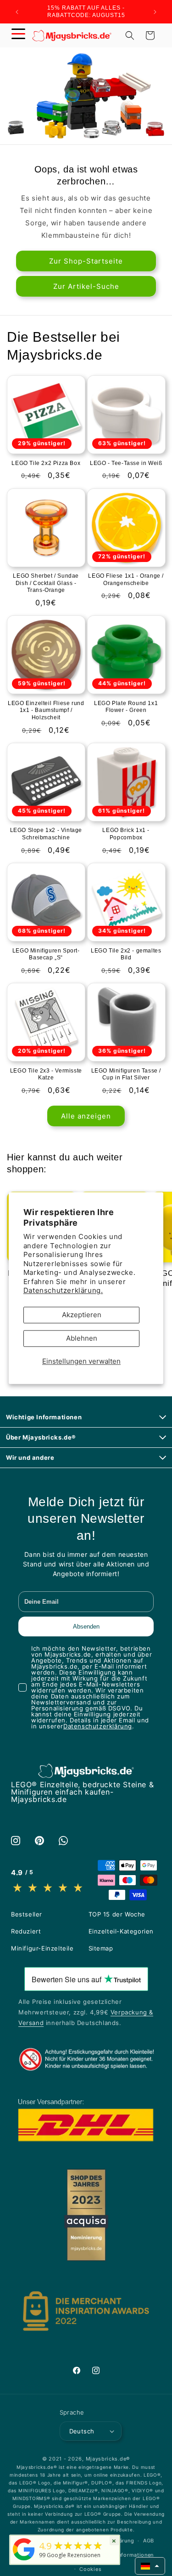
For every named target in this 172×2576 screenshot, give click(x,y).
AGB (149, 2541)
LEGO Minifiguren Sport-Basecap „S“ (46, 954)
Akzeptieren (82, 1315)
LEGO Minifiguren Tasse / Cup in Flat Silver (126, 1074)
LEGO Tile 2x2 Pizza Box (46, 463)
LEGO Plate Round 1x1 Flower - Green (126, 707)
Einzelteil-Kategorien (121, 1931)
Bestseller (27, 1914)
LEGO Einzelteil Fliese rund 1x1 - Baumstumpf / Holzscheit (46, 710)
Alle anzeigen (86, 1116)
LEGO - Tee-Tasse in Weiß (126, 463)
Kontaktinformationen (125, 2555)
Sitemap (101, 1948)
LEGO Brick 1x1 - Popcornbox (126, 834)
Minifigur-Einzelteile (42, 1948)
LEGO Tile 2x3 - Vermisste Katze (46, 1074)
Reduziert (26, 1931)
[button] (18, 35)
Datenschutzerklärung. (63, 1291)
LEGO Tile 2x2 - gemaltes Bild (126, 954)
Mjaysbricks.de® (108, 2459)
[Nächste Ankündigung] (155, 12)
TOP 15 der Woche (117, 1914)
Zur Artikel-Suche (86, 286)
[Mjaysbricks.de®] (24, 2560)
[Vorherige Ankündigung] (17, 12)
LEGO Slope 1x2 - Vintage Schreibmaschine (46, 834)
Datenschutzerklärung (98, 1726)
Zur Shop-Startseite (86, 261)
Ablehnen (82, 1338)
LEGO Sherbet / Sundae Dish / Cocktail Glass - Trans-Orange (46, 583)
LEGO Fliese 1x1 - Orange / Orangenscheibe (126, 579)
